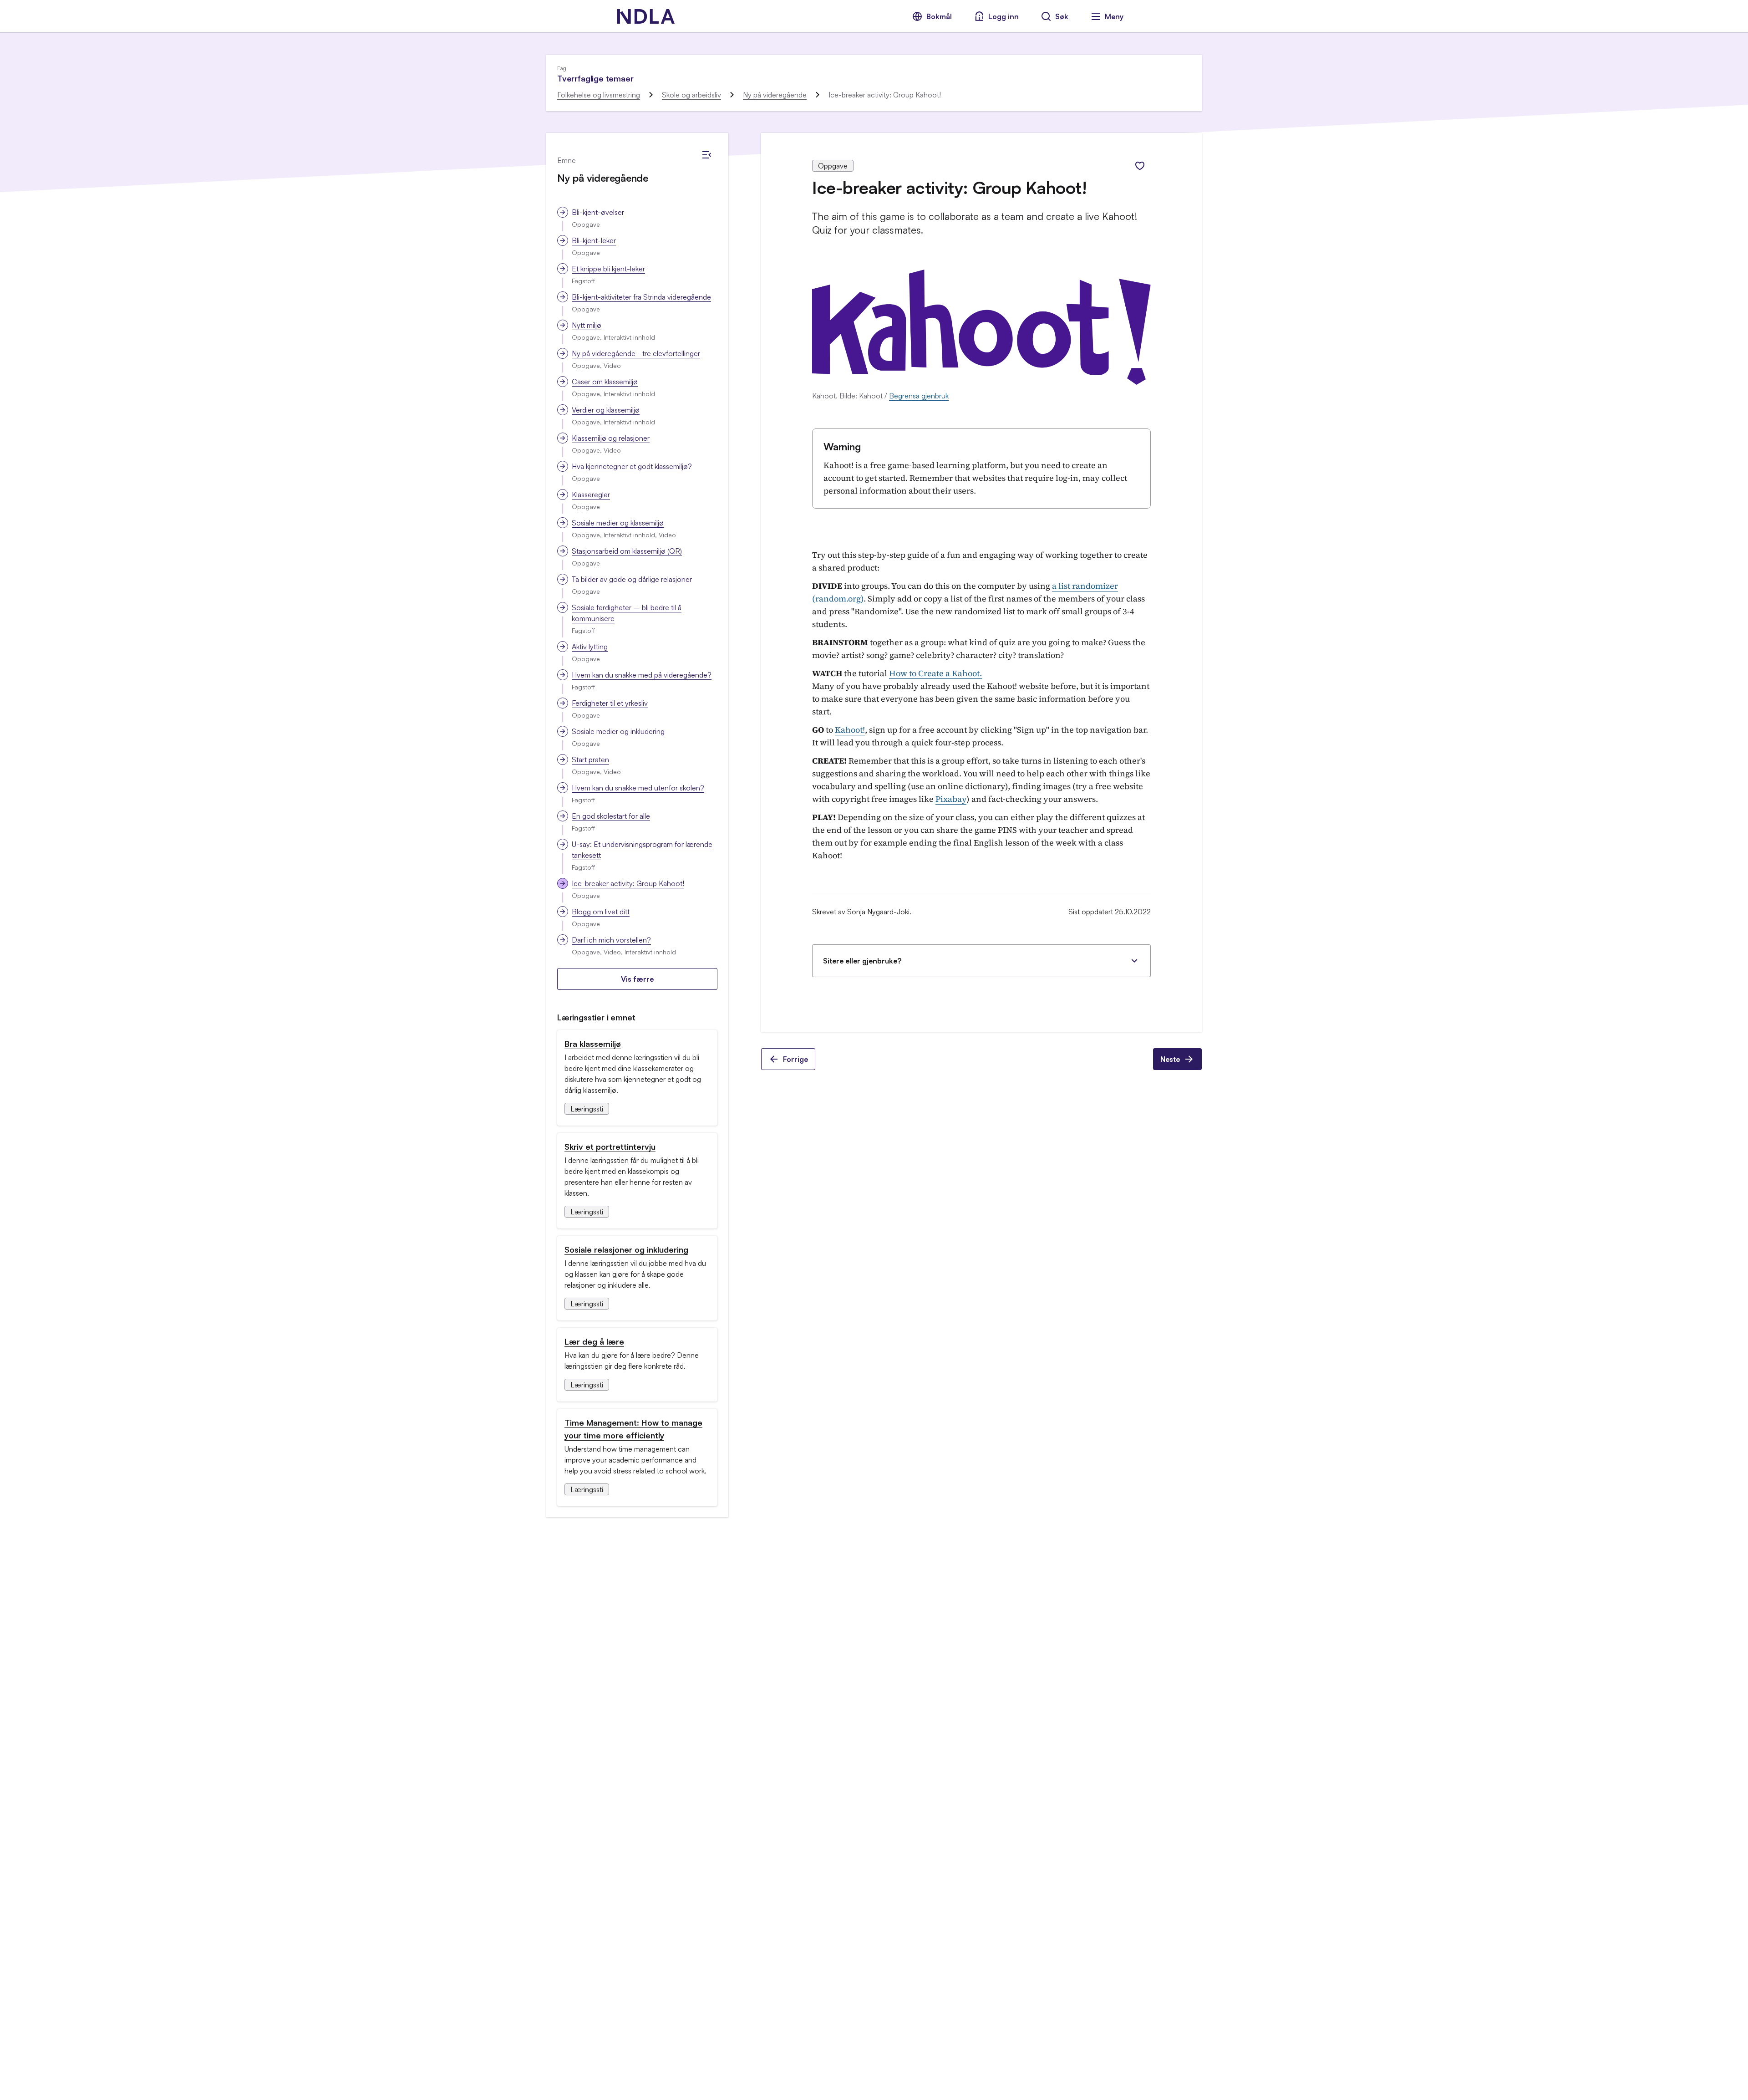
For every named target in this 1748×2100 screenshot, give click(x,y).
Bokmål (939, 16)
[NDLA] (646, 16)
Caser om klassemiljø (605, 382)
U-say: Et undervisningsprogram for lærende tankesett (642, 850)
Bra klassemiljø (593, 1044)
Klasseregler (591, 494)
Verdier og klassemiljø (606, 410)
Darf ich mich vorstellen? (611, 940)
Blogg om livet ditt (601, 912)
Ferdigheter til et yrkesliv (610, 703)
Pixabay (951, 799)
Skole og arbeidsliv (691, 95)
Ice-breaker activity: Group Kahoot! (628, 883)
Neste (1170, 1059)
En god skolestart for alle (611, 816)
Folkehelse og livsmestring (599, 95)
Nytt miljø (587, 325)
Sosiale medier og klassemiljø (618, 523)
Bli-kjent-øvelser (598, 212)
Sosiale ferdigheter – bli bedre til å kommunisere (627, 613)
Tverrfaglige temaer (595, 78)
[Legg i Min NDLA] (1140, 166)
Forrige (795, 1059)
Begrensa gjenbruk (919, 396)
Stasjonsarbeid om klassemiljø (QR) (627, 551)
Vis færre (637, 979)
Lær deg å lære (594, 1341)
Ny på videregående (775, 95)
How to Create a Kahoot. (935, 673)
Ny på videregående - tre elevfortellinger (636, 353)
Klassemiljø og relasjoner (611, 438)
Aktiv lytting (590, 647)
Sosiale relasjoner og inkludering (626, 1249)
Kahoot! (850, 730)
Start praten (590, 759)
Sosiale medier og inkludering (618, 731)
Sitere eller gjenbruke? (862, 961)
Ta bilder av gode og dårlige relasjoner (632, 579)
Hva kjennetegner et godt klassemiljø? (632, 466)
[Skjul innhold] (706, 155)
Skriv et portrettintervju (610, 1147)
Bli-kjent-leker (594, 240)
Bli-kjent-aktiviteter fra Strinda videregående (641, 297)
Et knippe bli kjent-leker (608, 269)
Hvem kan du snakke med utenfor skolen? (638, 788)
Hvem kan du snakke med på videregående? (642, 675)
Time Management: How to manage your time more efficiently (633, 1429)
